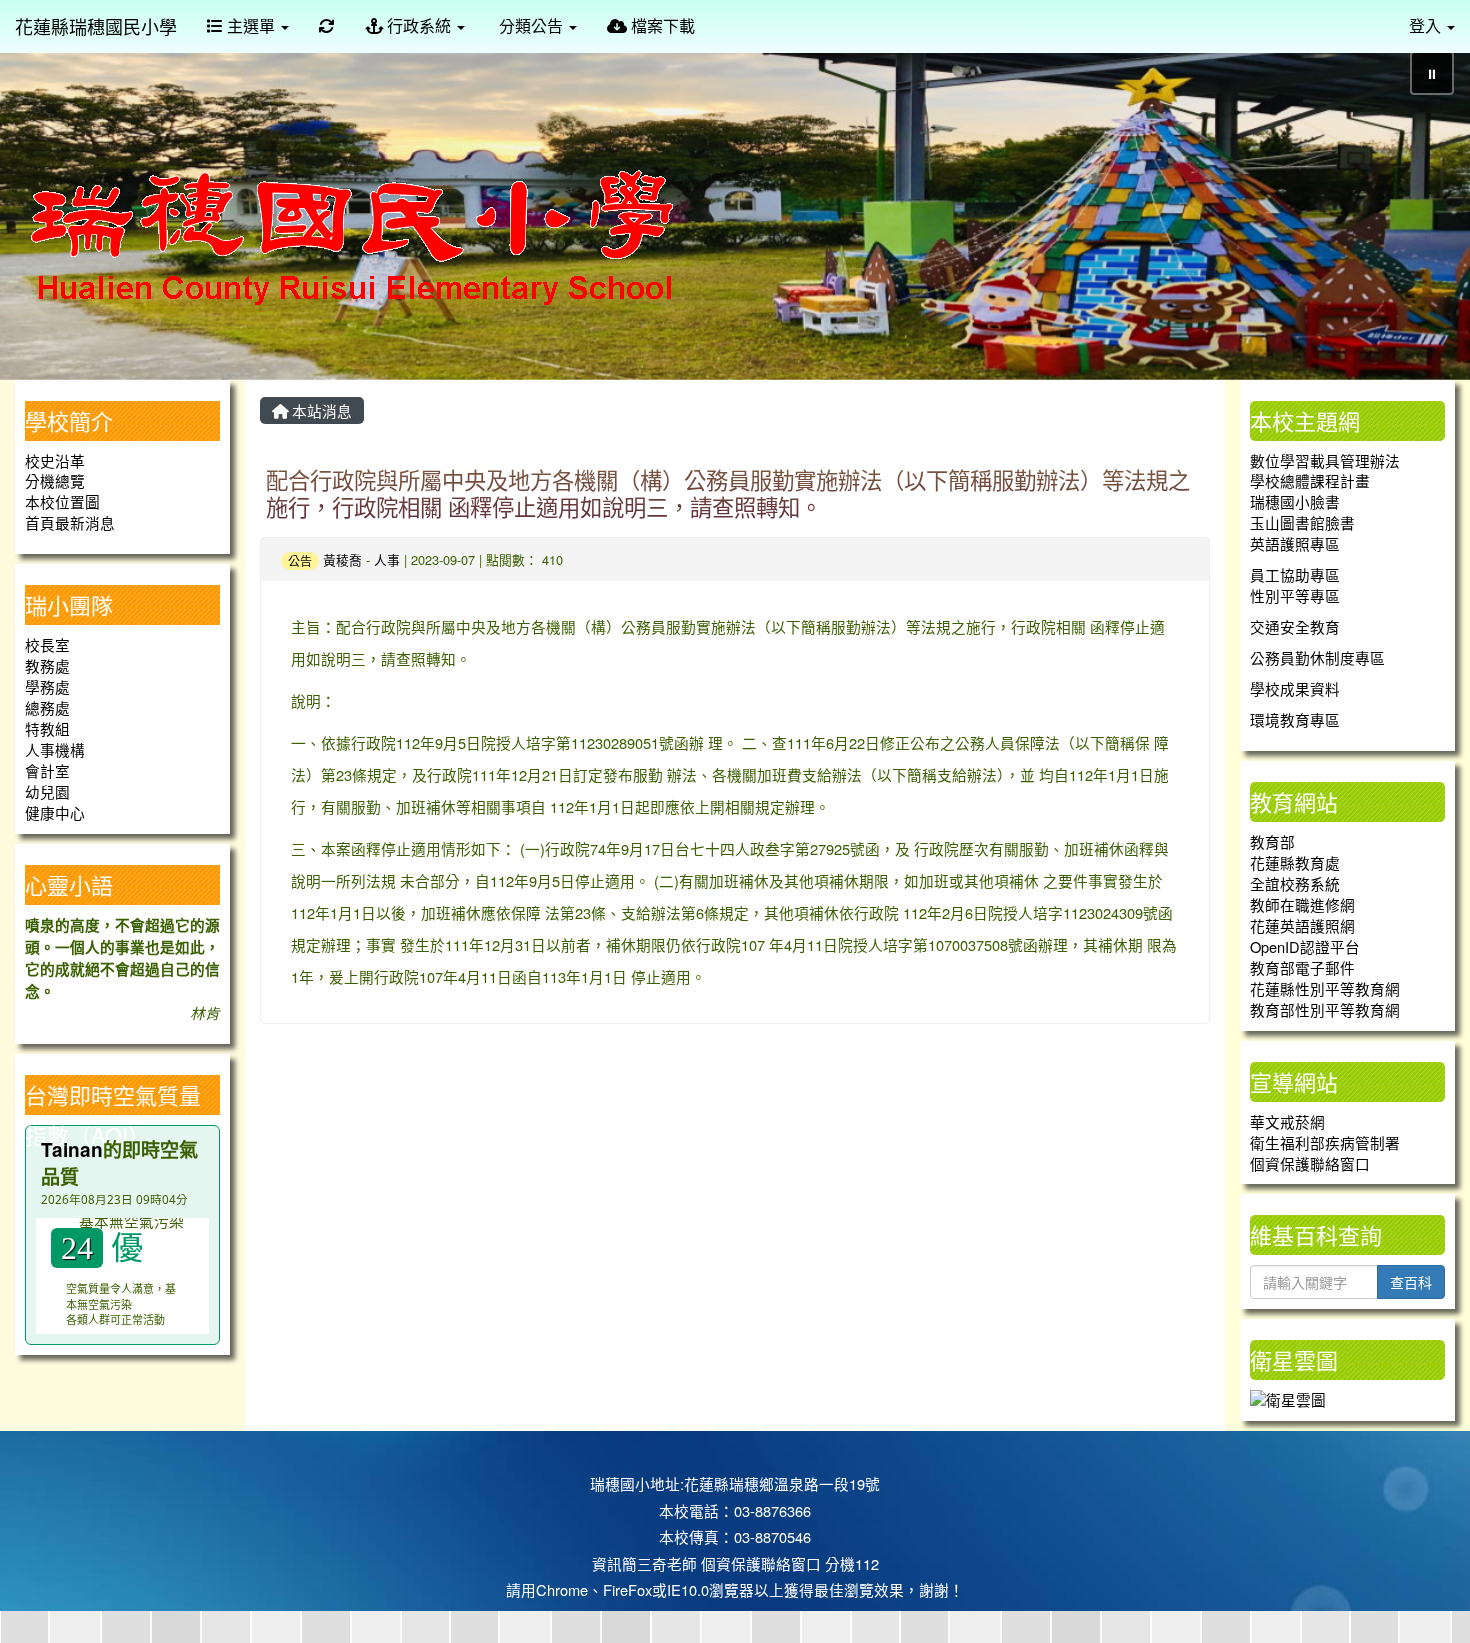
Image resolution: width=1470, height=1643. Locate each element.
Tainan (72, 1149)
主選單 (251, 25)
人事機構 (55, 749)
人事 (387, 559)
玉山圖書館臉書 (1302, 522)
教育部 (1272, 841)
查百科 (1411, 1282)
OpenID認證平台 (1305, 946)
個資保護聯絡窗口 (1310, 1163)
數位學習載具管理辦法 (1325, 460)
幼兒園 (47, 791)
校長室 (47, 644)
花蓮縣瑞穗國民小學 (96, 26)
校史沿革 (55, 460)
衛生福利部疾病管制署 (1325, 1142)
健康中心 (55, 812)
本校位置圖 (62, 501)
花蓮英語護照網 (1302, 925)
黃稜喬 (342, 559)
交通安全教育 (1295, 626)
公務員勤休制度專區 (1317, 657)
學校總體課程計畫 (1310, 480)
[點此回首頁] (735, 207)
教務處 (47, 665)
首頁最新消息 (70, 522)
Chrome (562, 1589)
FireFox (627, 1589)
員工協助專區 (1295, 574)
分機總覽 (55, 480)
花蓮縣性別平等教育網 (1325, 988)
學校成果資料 (1295, 688)
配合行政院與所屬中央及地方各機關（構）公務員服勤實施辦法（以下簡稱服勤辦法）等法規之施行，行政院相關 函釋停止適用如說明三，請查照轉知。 (728, 492)
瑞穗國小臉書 (1295, 501)
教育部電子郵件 (1302, 967)
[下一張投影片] (1422, 211)
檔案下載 (661, 25)
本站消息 (320, 410)
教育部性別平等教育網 (1325, 1009)
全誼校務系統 (1295, 883)
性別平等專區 (1295, 595)
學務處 (47, 686)
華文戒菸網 (1287, 1121)
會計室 (47, 770)
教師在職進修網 (1302, 904)
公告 (300, 560)
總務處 (47, 707)
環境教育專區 (1295, 719)
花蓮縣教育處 (1295, 862)
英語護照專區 (1295, 543)
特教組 (47, 728)
